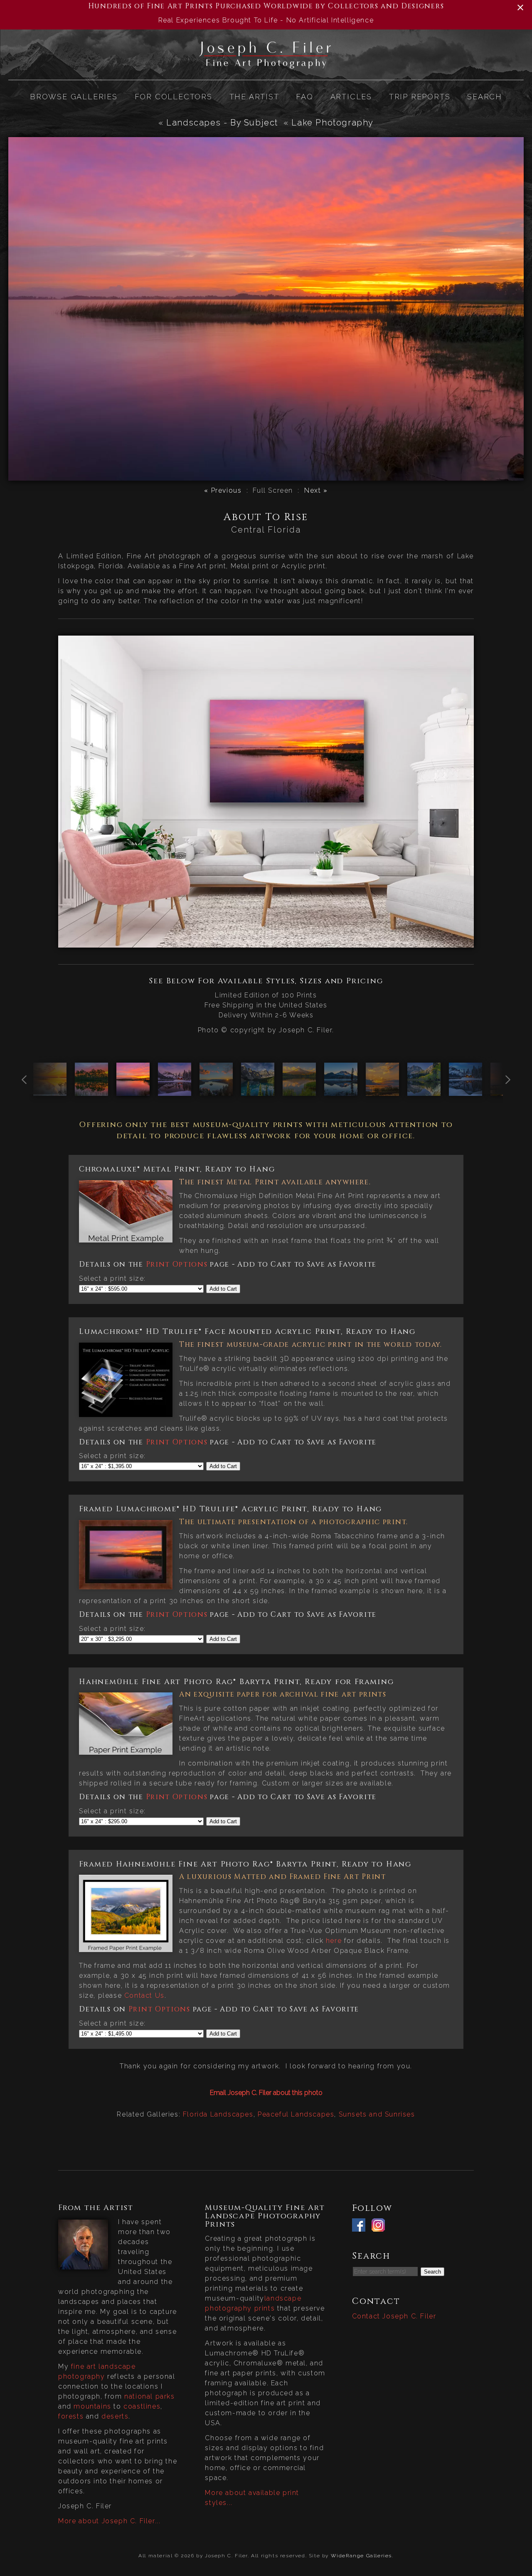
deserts (115, 2416)
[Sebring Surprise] (50, 1091)
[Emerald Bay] (216, 1091)
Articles (351, 97)
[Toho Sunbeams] (382, 1091)
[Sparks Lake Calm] (341, 1091)
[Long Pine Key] (91, 1091)
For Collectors (174, 97)
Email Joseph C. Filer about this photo (266, 2093)
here (334, 1941)
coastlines (142, 2406)
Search (485, 97)
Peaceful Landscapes (296, 2114)
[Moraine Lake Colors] (258, 1091)
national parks (149, 2396)
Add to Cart (223, 1289)
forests (71, 2416)
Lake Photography (332, 123)
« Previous (223, 490)
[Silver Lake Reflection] (424, 1091)
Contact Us (144, 1995)
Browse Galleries (74, 97)
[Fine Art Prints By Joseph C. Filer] (266, 65)
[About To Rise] (133, 1091)
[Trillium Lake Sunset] (299, 1091)
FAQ (304, 97)
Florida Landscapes (218, 2114)
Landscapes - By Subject (222, 123)
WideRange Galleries (361, 2556)
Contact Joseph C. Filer (394, 2316)
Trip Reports (420, 97)
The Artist (254, 97)
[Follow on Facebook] (361, 2226)
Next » (316, 490)
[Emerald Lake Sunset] (175, 1091)
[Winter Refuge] (465, 1091)
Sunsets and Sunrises (377, 2114)
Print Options (177, 1264)
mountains (92, 2406)
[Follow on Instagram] (380, 2226)
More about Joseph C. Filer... (109, 2521)
